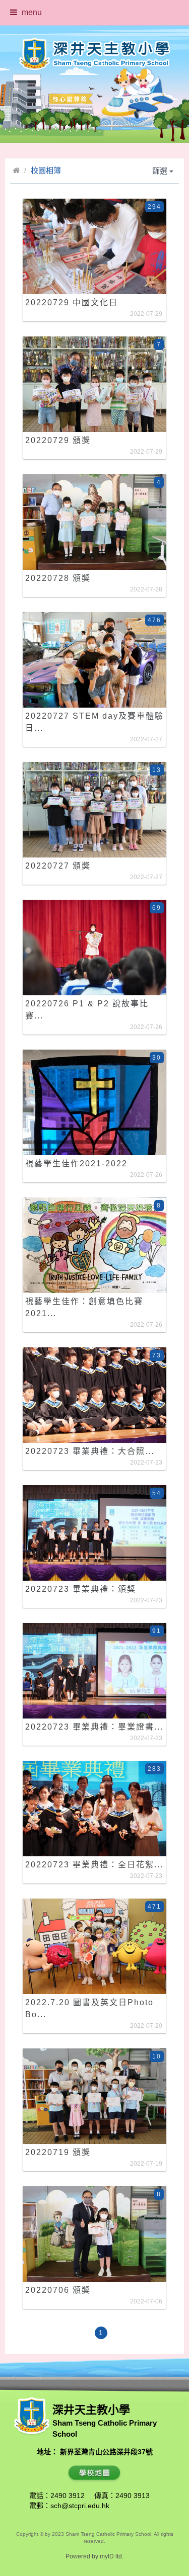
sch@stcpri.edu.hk (80, 2506)
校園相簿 (46, 170)
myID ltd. (112, 2556)
